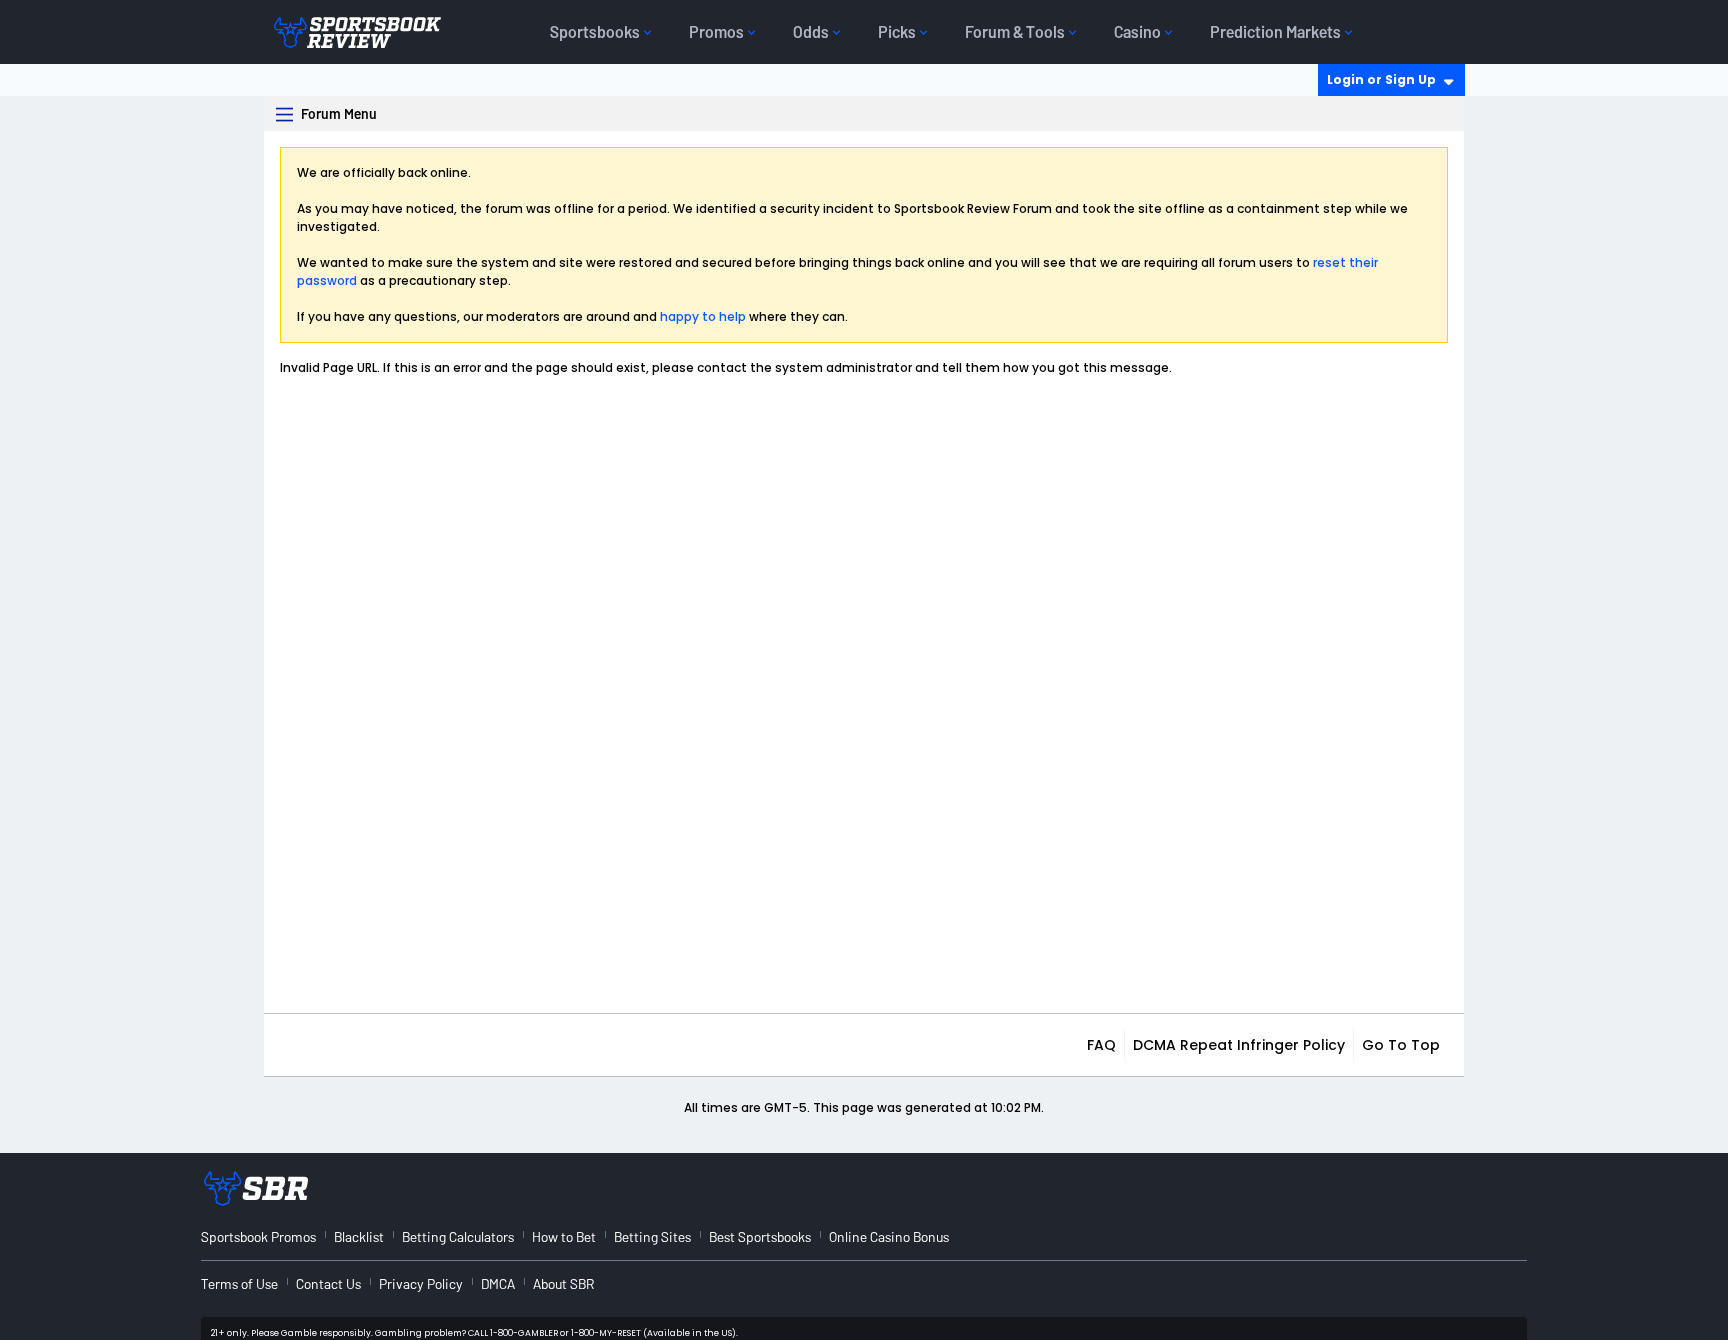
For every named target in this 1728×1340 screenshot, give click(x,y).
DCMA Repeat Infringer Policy (1239, 1045)
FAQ (1101, 1045)
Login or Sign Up (1381, 79)
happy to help (703, 316)
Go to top (1401, 1045)
